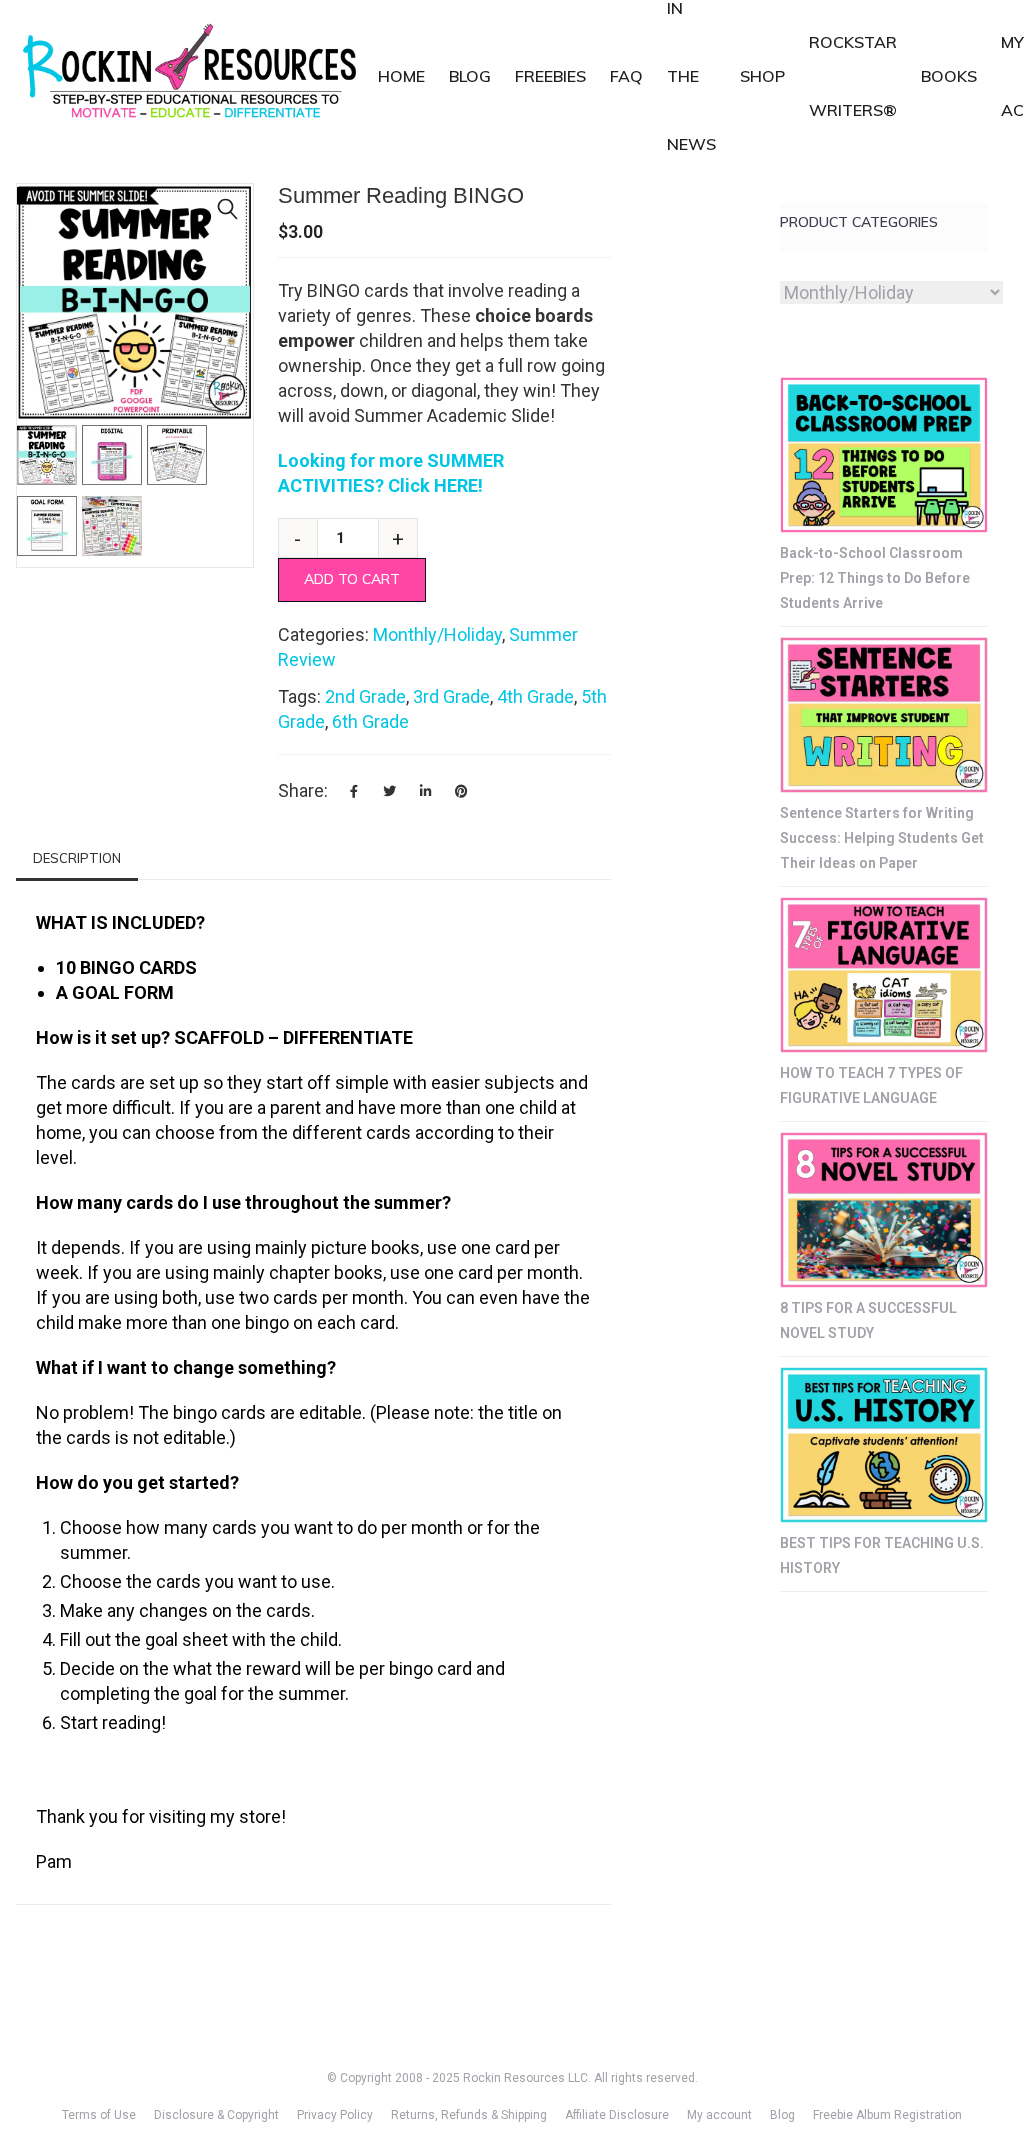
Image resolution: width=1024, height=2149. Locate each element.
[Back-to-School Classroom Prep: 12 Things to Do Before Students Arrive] (884, 455)
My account (719, 2115)
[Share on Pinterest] (462, 791)
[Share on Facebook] (354, 791)
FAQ (626, 76)
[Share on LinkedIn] (426, 791)
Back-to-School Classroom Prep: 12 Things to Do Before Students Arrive (875, 578)
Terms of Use (99, 2115)
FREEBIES (550, 76)
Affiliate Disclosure (617, 2115)
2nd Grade (365, 696)
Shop (762, 76)
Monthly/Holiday (437, 634)
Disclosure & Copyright (216, 2115)
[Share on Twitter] (390, 791)
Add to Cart (352, 579)
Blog (470, 76)
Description (77, 858)
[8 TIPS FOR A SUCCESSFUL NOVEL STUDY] (884, 1210)
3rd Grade (451, 696)
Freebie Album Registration (887, 2115)
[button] (228, 209)
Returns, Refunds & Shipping (469, 2115)
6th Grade (370, 721)
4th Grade (535, 696)
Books (949, 76)
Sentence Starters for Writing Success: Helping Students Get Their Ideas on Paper (882, 838)
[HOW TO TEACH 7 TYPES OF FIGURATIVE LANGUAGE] (884, 975)
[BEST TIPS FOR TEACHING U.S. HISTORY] (884, 1445)
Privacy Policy (335, 2115)
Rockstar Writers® (853, 76)
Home (401, 76)
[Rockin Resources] (191, 75)
